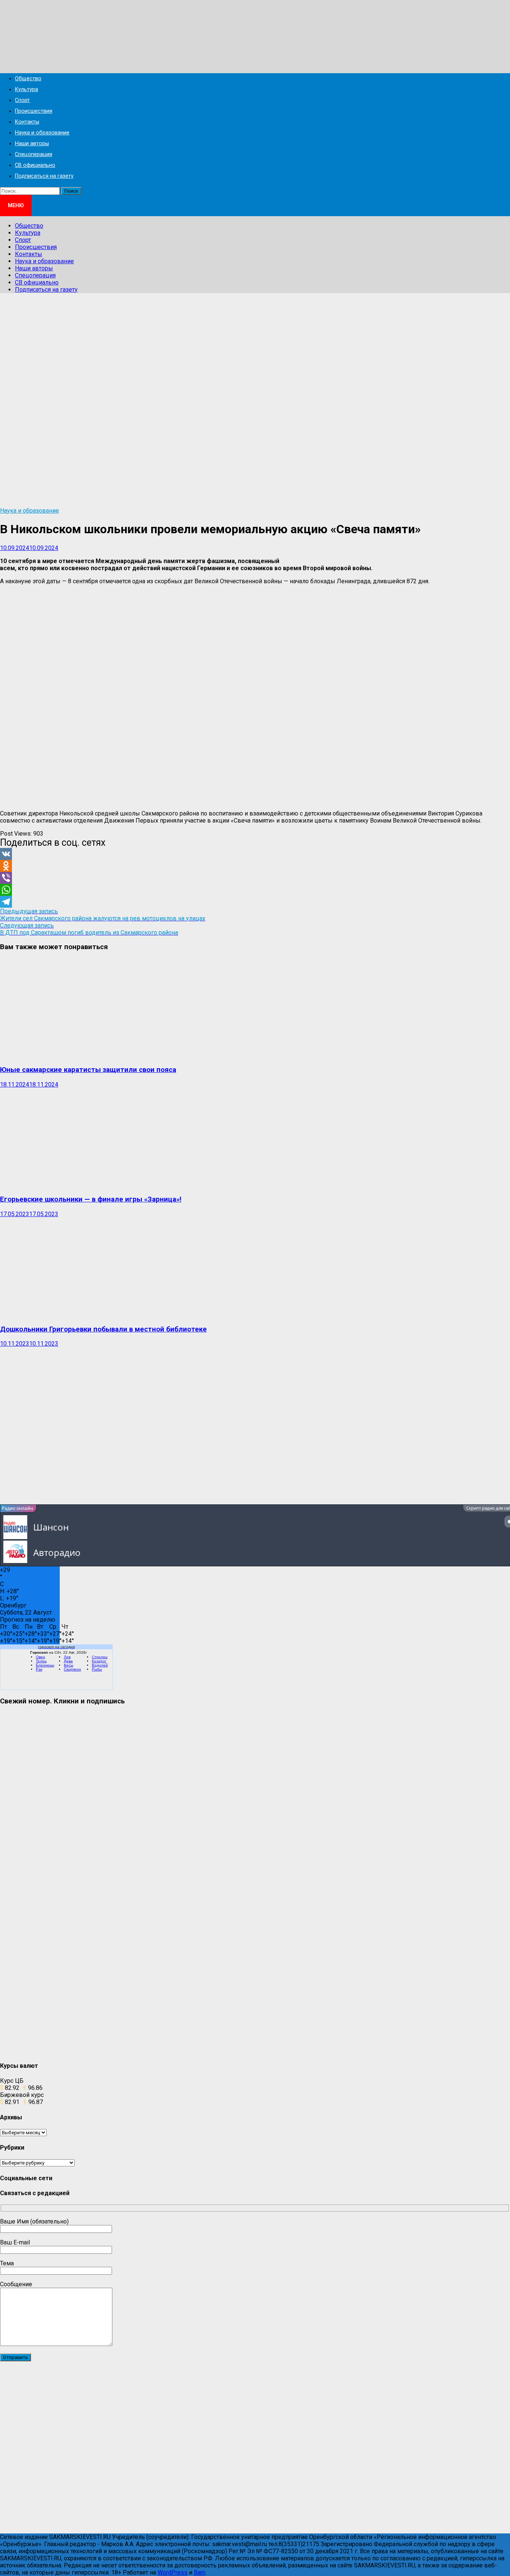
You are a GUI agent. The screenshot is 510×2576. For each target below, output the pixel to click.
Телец (41, 1661)
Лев (67, 1657)
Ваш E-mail (15, 2242)
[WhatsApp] (255, 890)
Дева (68, 1661)
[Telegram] (255, 902)
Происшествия (34, 111)
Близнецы (45, 1665)
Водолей (100, 1665)
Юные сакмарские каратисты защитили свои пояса (88, 1070)
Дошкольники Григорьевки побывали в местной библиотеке (103, 1329)
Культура (27, 89)
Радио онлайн (18, 1508)
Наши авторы (32, 144)
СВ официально (35, 165)
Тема (7, 2263)
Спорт (22, 100)
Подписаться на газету (44, 176)
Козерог (99, 1661)
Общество (28, 79)
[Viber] (255, 878)
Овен (41, 1657)
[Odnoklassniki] (255, 866)
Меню (16, 205)
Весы (69, 1665)
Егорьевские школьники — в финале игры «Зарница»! (91, 1199)
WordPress (172, 2572)
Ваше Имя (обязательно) (34, 2221)
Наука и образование (42, 133)
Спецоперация (34, 154)
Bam (200, 2572)
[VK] (255, 854)
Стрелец (100, 1657)
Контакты (27, 122)
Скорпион (72, 1669)
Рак (39, 1669)
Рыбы (97, 1669)
